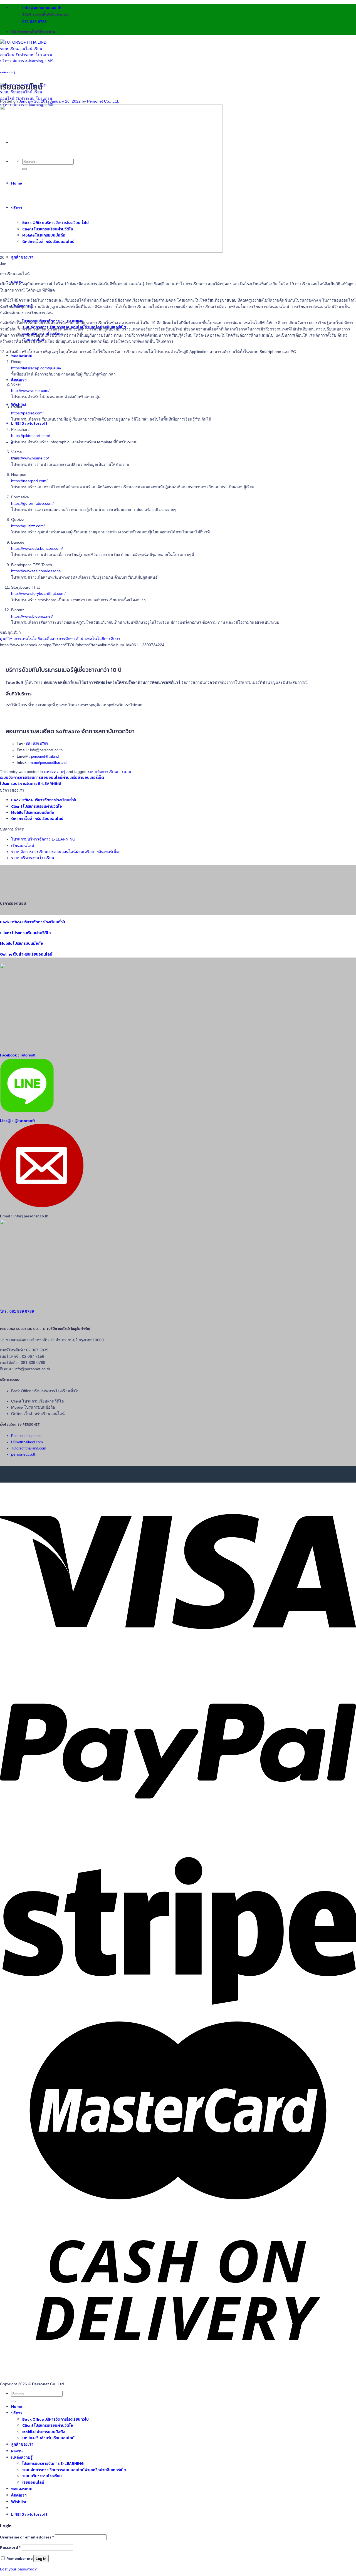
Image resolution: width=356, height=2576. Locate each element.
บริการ (17, 2413)
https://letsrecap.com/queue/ (36, 368)
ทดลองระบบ (22, 355)
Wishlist (19, 2502)
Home (17, 2406)
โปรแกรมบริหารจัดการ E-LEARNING (31, 784)
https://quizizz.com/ (28, 526)
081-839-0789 (37, 744)
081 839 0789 (22, 1311)
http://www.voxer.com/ (30, 391)
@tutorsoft (25, 1121)
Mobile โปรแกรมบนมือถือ (33, 813)
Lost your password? (18, 2569)
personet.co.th (24, 1454)
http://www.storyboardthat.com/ (38, 593)
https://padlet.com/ (27, 413)
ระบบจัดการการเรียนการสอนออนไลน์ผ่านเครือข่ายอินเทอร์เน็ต (52, 778)
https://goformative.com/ (32, 503)
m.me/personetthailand (48, 763)
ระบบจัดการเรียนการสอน (109, 772)
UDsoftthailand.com (27, 1442)
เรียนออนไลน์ (23, 846)
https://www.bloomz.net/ (32, 616)
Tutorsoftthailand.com (29, 1448)
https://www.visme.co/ (30, 458)
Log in (41, 2558)
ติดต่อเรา (19, 380)
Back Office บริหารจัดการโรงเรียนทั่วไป (44, 800)
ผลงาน (17, 2451)
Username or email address (27, 2537)
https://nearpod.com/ (29, 481)
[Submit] (13, 2401)
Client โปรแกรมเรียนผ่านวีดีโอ (37, 806)
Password (10, 2548)
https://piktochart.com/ (31, 436)
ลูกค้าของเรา (22, 257)
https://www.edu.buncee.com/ (37, 548)
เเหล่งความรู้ (8, 72)
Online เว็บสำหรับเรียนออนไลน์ (37, 819)
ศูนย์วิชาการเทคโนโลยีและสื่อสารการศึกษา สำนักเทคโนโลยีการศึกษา (60, 639)
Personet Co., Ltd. (103, 101)
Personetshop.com (26, 1436)
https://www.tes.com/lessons (36, 571)
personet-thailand (45, 757)
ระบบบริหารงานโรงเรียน (33, 858)
